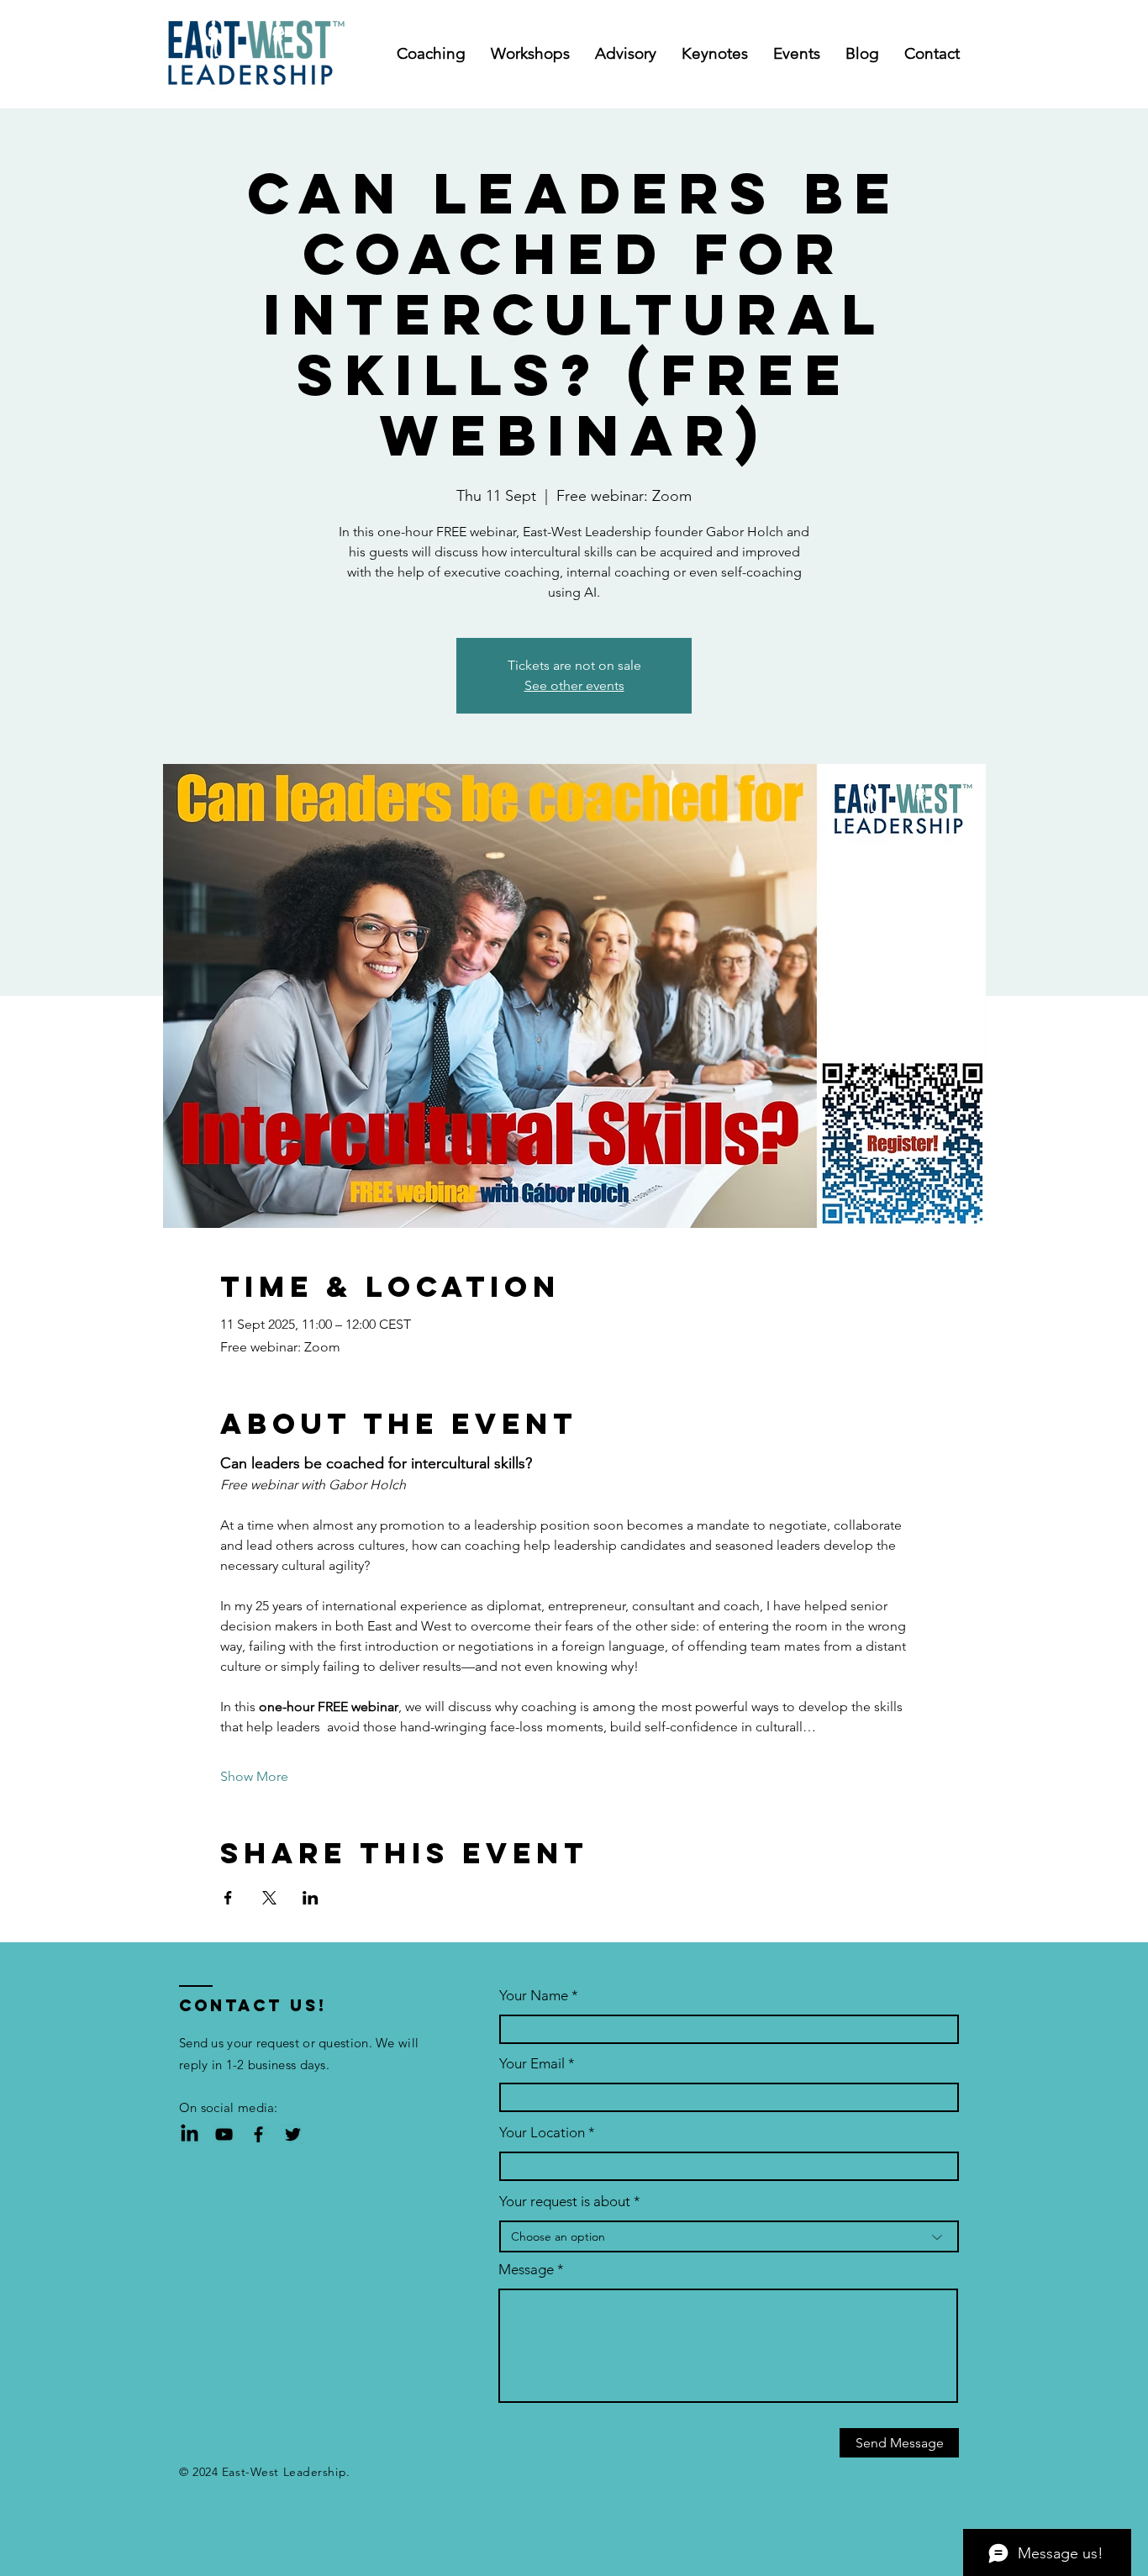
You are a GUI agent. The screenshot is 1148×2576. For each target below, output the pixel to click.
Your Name (534, 1996)
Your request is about (565, 2202)
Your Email (532, 2064)
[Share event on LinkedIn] (311, 1898)
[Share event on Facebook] (228, 1898)
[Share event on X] (269, 1898)
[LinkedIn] (190, 2134)
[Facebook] (258, 2134)
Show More (254, 1776)
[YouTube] (224, 2134)
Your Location (542, 2133)
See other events (574, 685)
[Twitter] (293, 2134)
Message (526, 2270)
